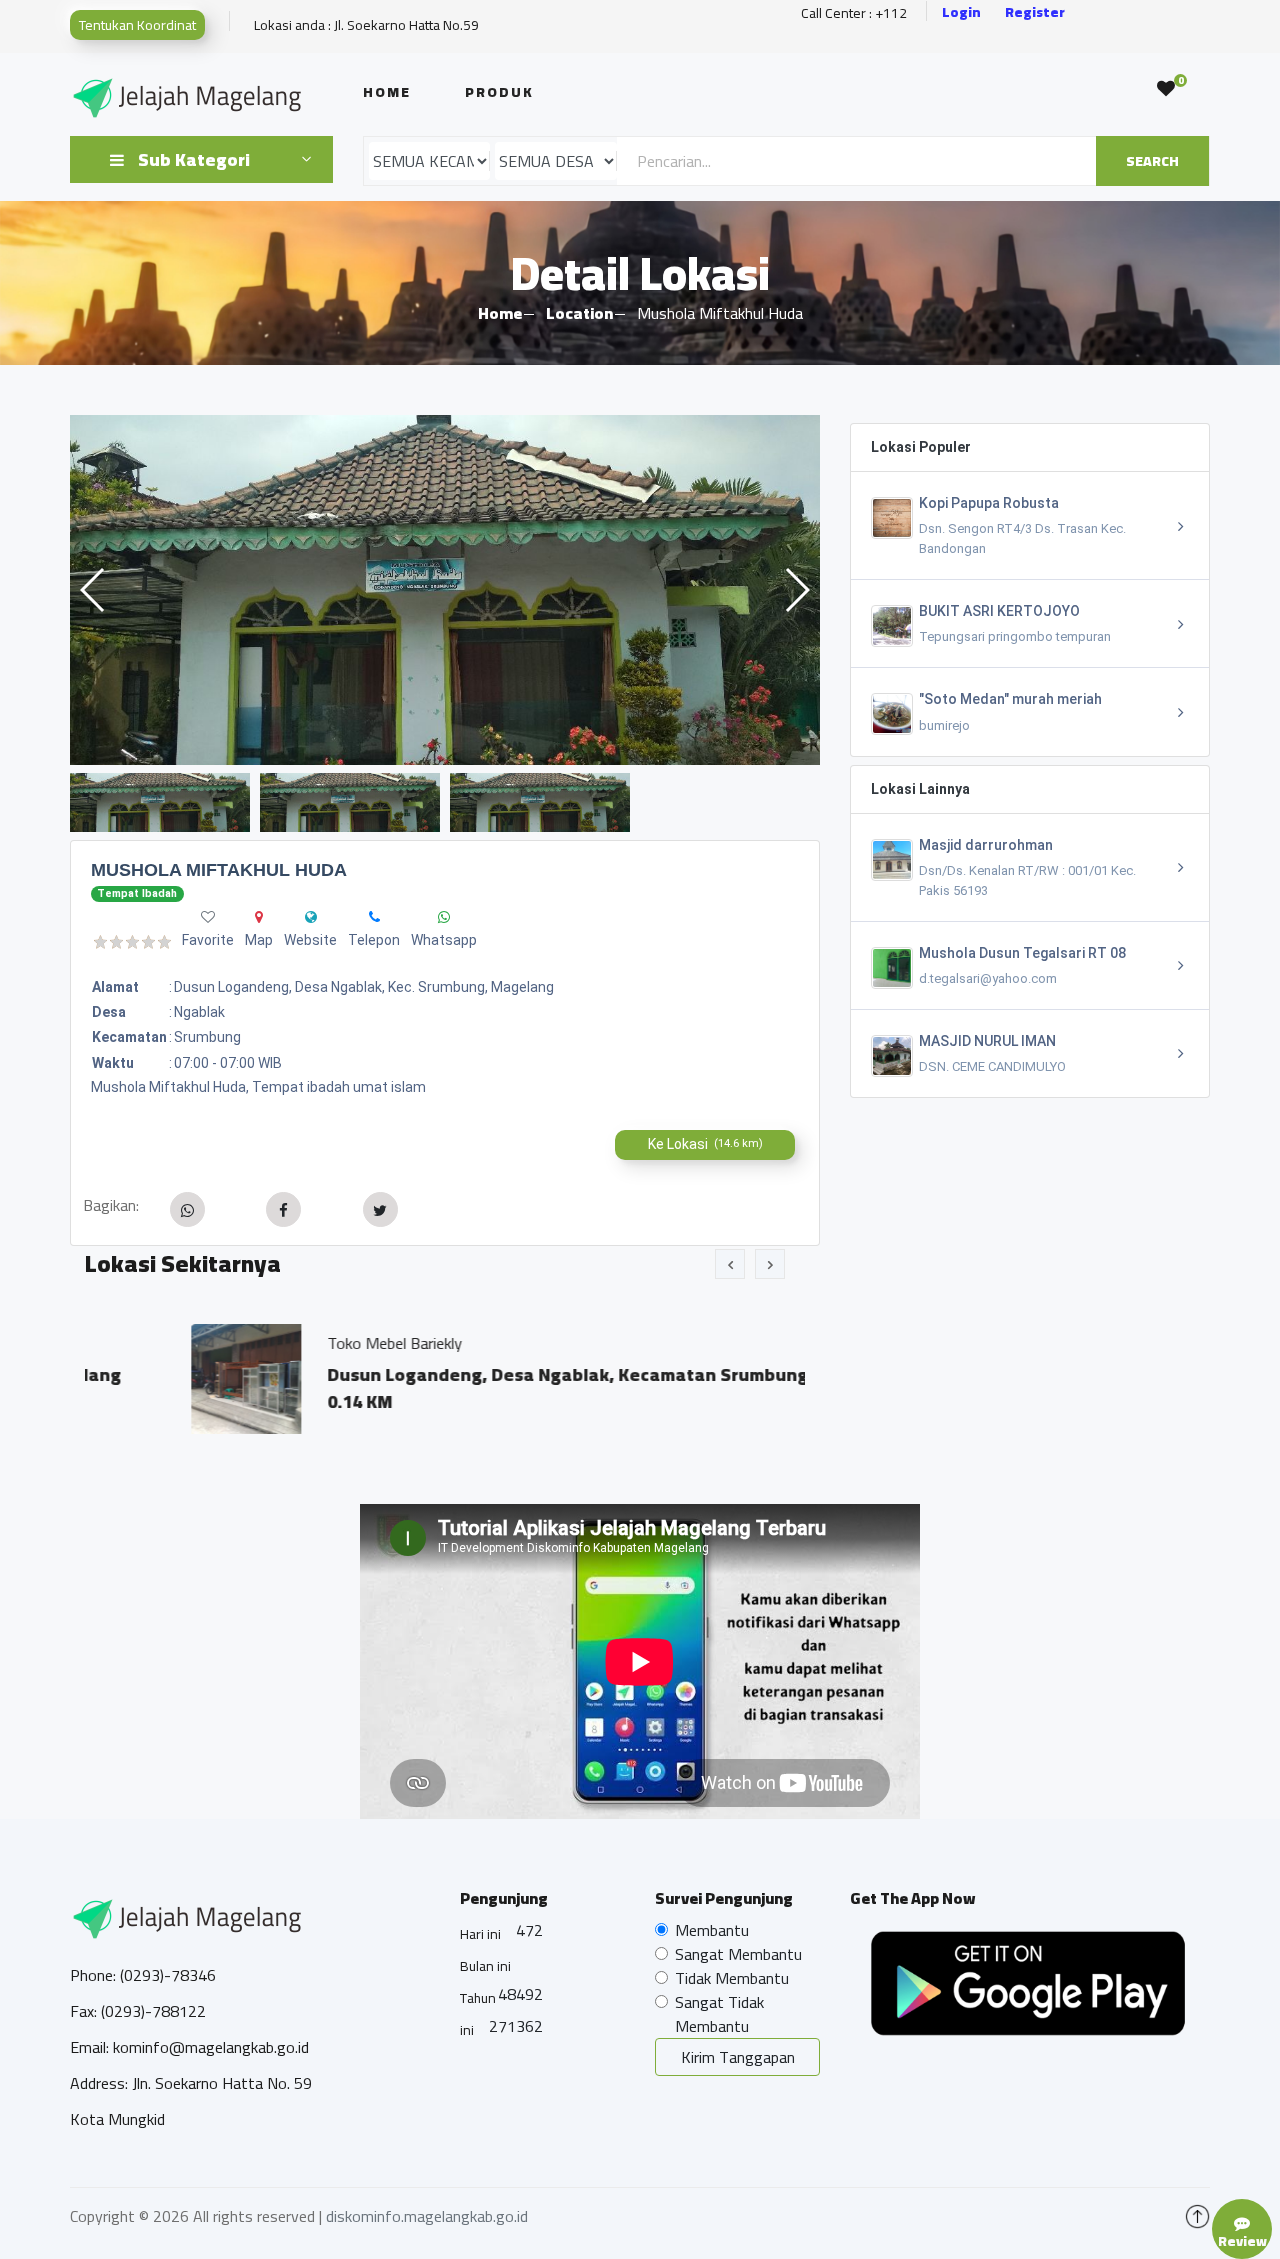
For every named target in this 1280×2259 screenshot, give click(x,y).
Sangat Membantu (738, 1954)
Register (1035, 12)
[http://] (311, 917)
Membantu (712, 1930)
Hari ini (480, 1934)
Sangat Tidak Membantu (719, 2014)
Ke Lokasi (705, 1144)
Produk (499, 92)
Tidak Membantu (732, 1978)
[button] (796, 590)
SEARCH (1152, 161)
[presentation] (730, 1264)
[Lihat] (445, 590)
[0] (1166, 89)
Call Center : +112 (854, 13)
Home (387, 92)
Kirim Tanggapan (738, 2057)
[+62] (374, 917)
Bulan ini (485, 1966)
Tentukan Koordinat (137, 25)
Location (579, 313)
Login (961, 12)
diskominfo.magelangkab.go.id (427, 2216)
